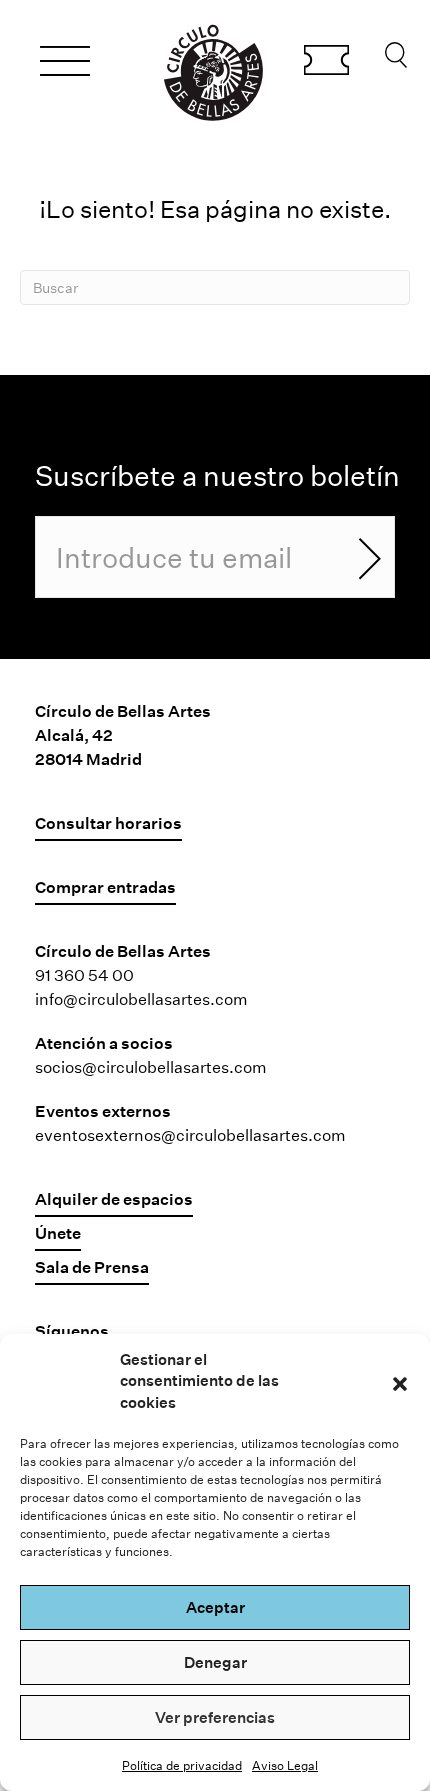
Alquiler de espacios (114, 1198)
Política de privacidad (182, 1765)
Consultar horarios (108, 822)
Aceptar (215, 1607)
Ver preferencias (215, 1717)
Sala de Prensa (92, 1266)
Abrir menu (65, 64)
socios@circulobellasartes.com (151, 1066)
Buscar (396, 60)
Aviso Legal (285, 1765)
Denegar (215, 1662)
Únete (58, 1232)
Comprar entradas (326, 63)
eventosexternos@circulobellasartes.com (190, 1134)
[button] (400, 1381)
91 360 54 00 (84, 974)
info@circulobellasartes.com (141, 998)
